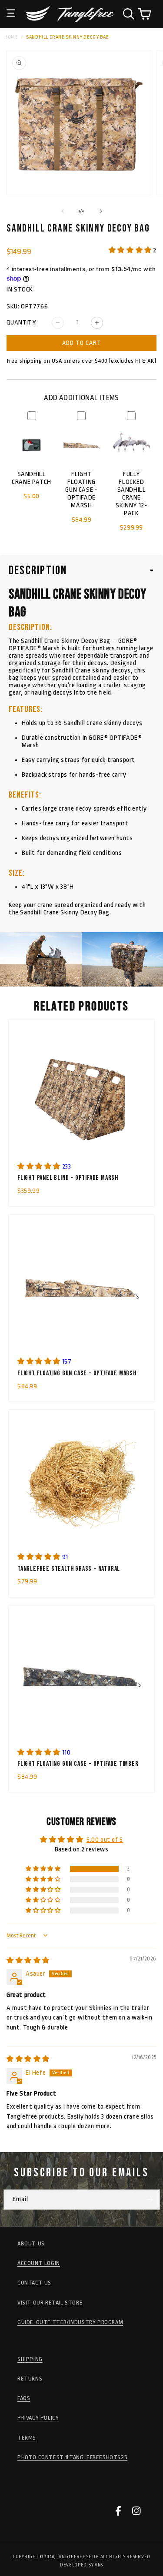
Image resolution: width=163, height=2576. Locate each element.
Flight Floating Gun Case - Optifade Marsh (81, 490)
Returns (30, 2379)
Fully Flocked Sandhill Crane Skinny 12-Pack (131, 494)
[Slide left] (63, 211)
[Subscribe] (150, 2200)
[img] (28, 1961)
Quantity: (22, 323)
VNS (99, 2565)
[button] (11, 7)
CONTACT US (34, 2283)
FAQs (24, 2398)
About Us (31, 2243)
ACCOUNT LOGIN (39, 2263)
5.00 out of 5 (105, 1840)
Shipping (30, 2359)
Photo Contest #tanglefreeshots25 (72, 2457)
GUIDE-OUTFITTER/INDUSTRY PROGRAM (70, 2322)
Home (11, 37)
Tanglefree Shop (77, 2557)
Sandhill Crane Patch (32, 478)
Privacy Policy (38, 2418)
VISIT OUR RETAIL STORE (50, 2303)
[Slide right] (101, 211)
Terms (27, 2438)
